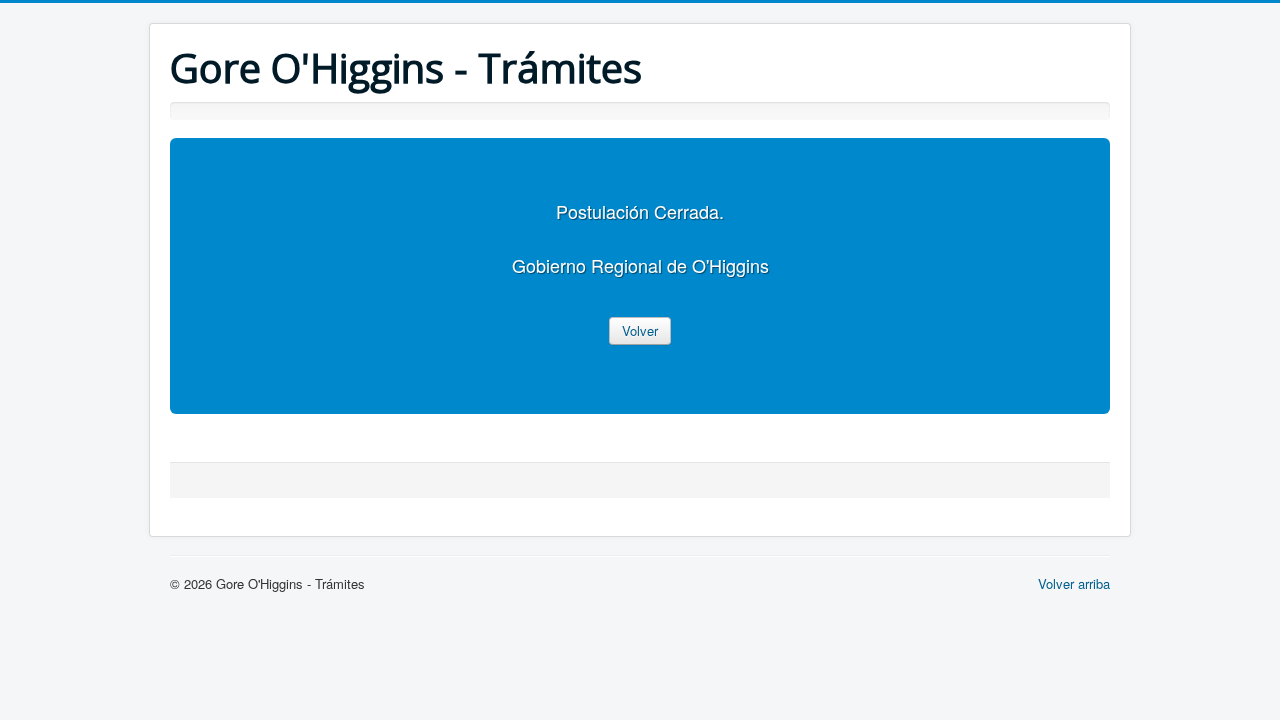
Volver (640, 330)
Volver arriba (1074, 583)
